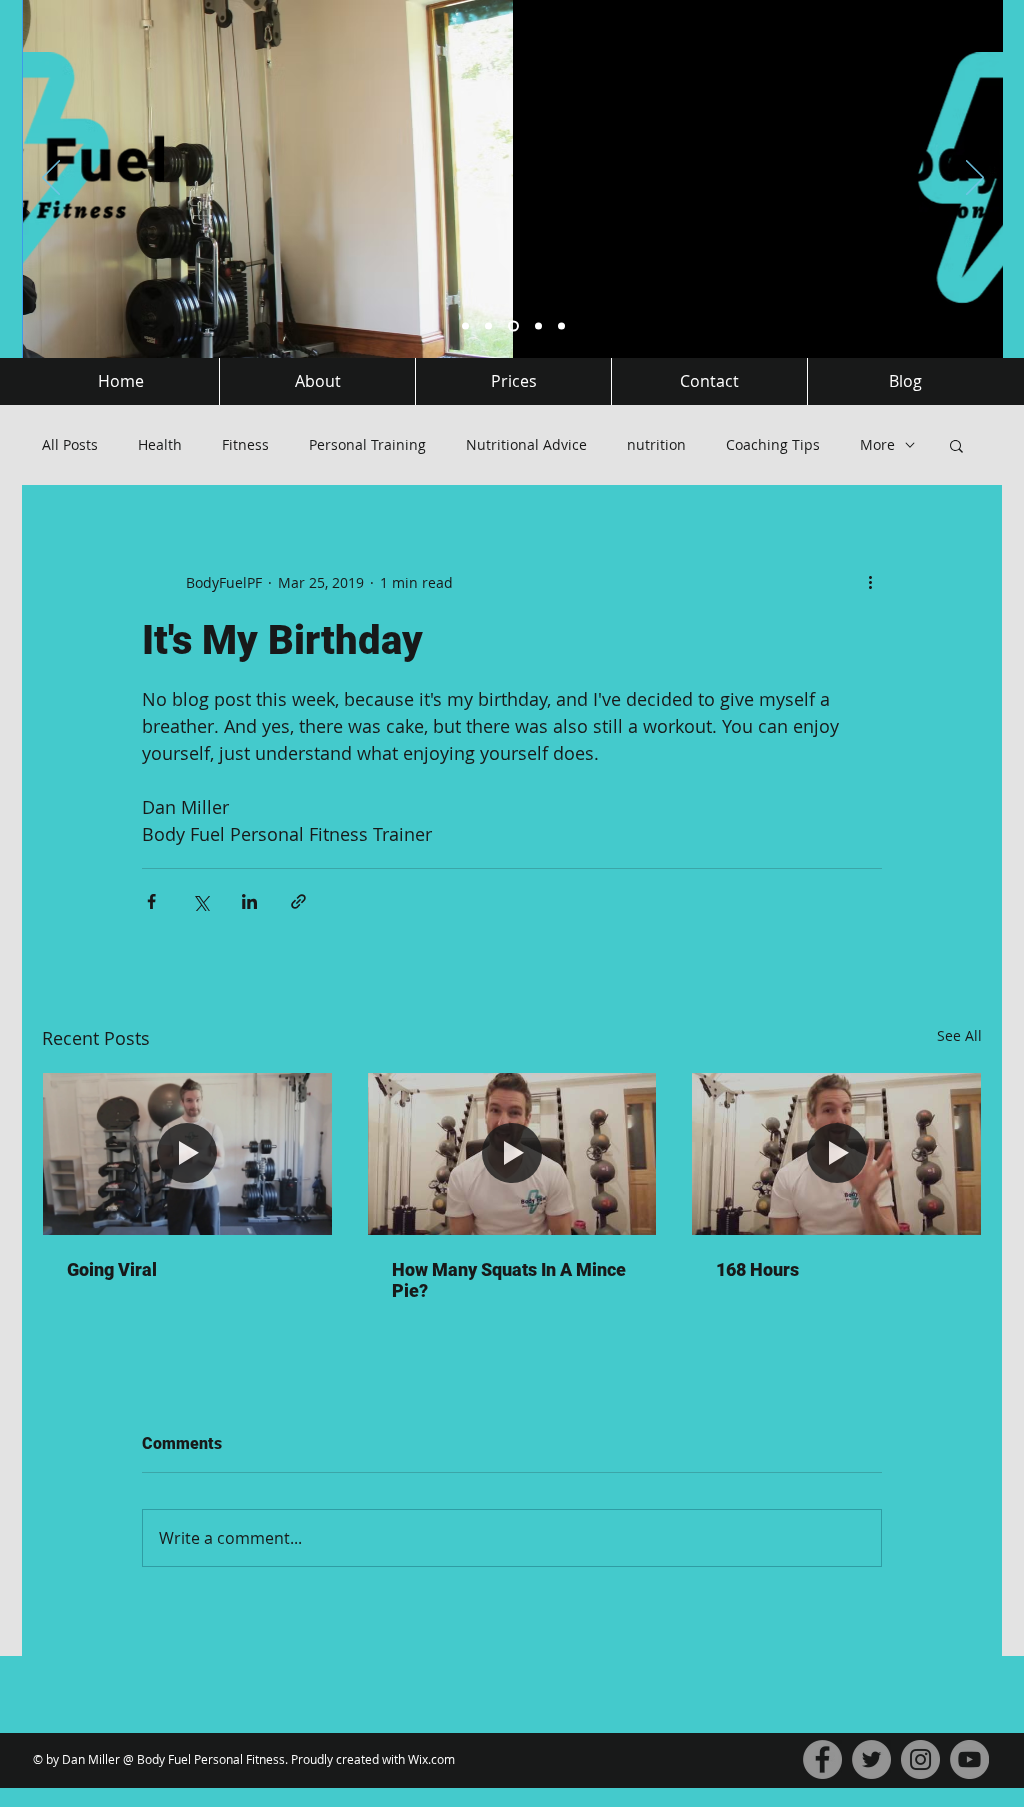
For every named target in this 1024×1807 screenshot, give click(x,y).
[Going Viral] (187, 1154)
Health (160, 445)
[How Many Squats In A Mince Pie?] (512, 1154)
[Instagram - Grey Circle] (920, 1759)
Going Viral (112, 1269)
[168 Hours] (836, 1154)
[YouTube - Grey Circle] (969, 1759)
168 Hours (757, 1269)
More (877, 445)
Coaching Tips (773, 445)
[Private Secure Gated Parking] (561, 326)
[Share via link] (298, 901)
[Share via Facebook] (151, 901)
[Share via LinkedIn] (249, 901)
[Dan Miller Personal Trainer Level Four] (465, 326)
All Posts (70, 445)
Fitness (245, 445)
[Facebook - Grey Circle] (822, 1759)
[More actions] (870, 582)
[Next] (975, 179)
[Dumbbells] (513, 326)
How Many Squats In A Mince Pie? (509, 1280)
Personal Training (367, 445)
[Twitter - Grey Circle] (871, 1759)
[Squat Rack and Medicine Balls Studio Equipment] (538, 326)
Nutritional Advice (526, 445)
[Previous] (51, 179)
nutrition (656, 445)
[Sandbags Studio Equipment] (488, 326)
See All (959, 1035)
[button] (956, 445)
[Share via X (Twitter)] (200, 901)
